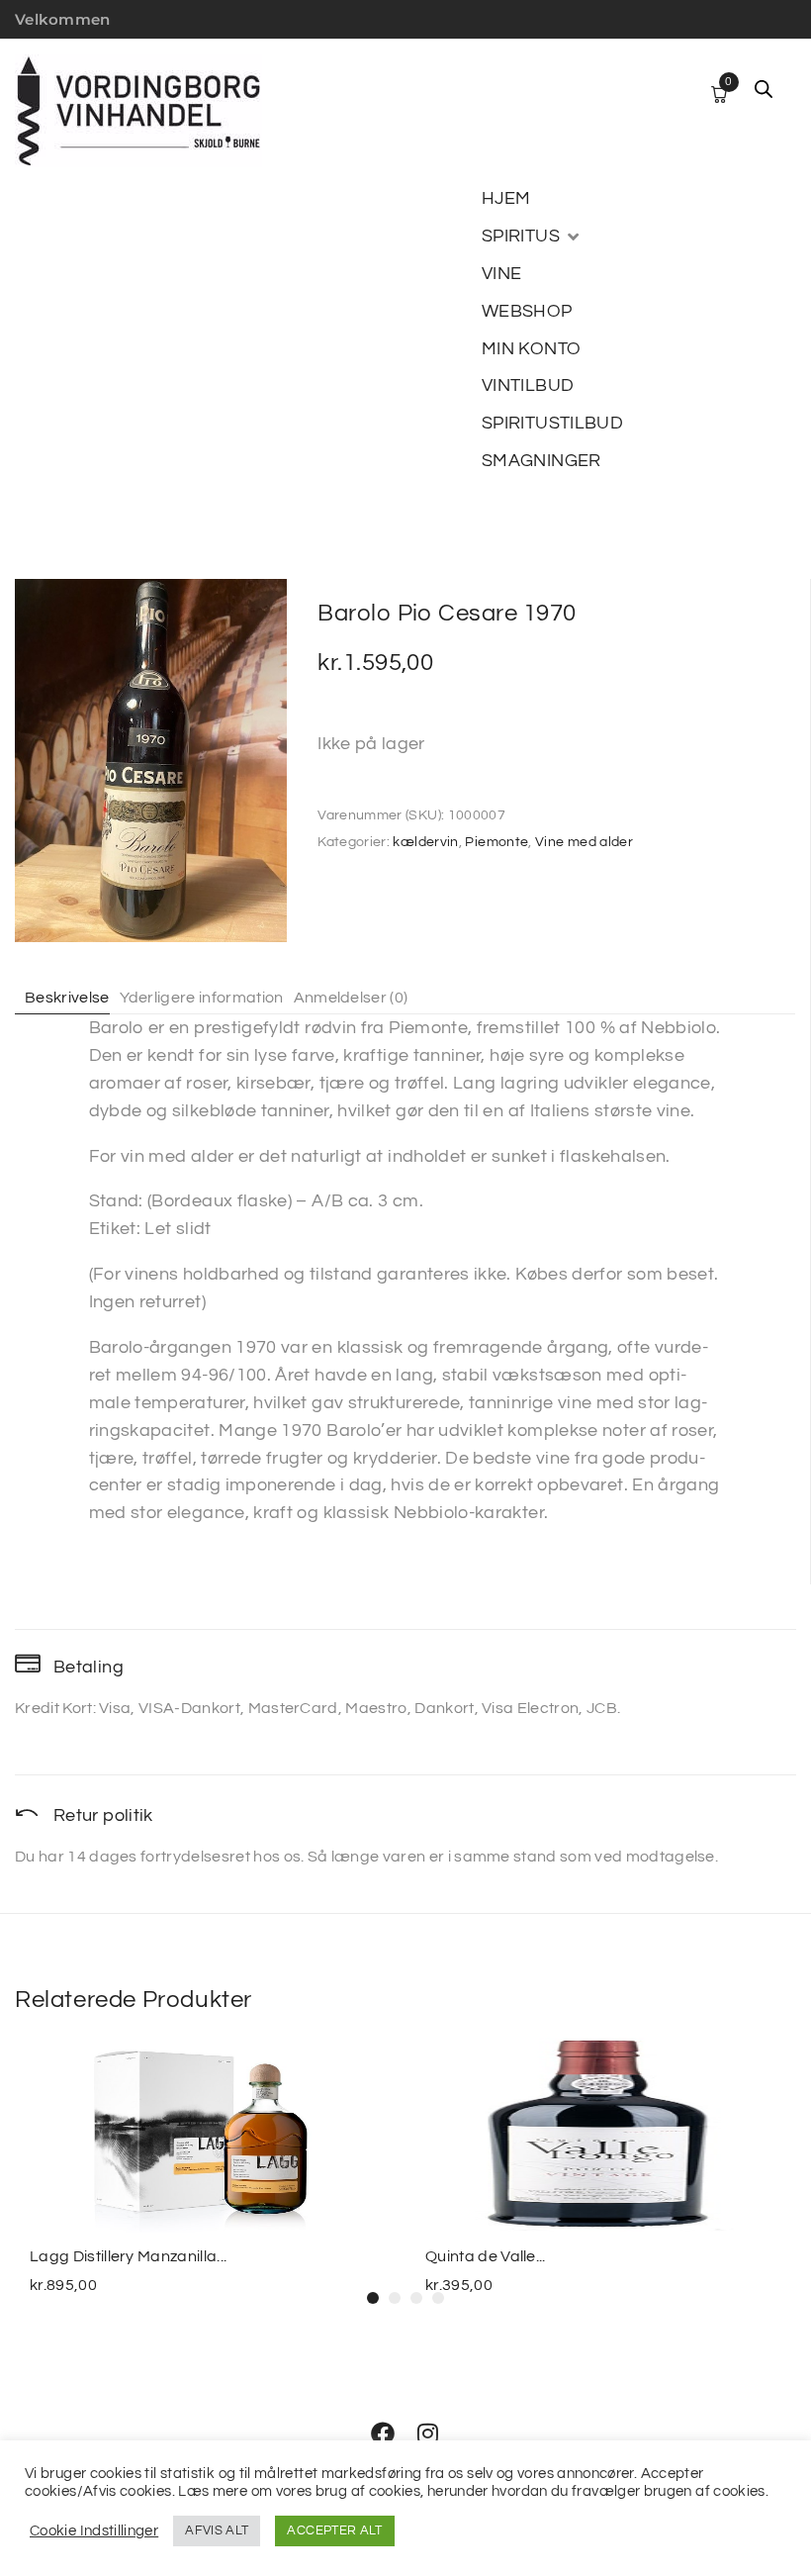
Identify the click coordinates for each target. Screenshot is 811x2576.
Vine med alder (584, 842)
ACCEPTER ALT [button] (334, 2530)
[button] (532, 237)
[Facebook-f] (383, 2433)
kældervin (425, 842)
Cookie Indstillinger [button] (94, 2531)
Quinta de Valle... (486, 2256)
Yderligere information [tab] (202, 998)
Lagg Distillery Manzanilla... (128, 2256)
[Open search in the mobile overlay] (764, 89)
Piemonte (496, 842)
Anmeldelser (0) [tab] (351, 998)
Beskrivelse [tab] (67, 998)
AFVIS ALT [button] (217, 2530)
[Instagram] (428, 2433)
